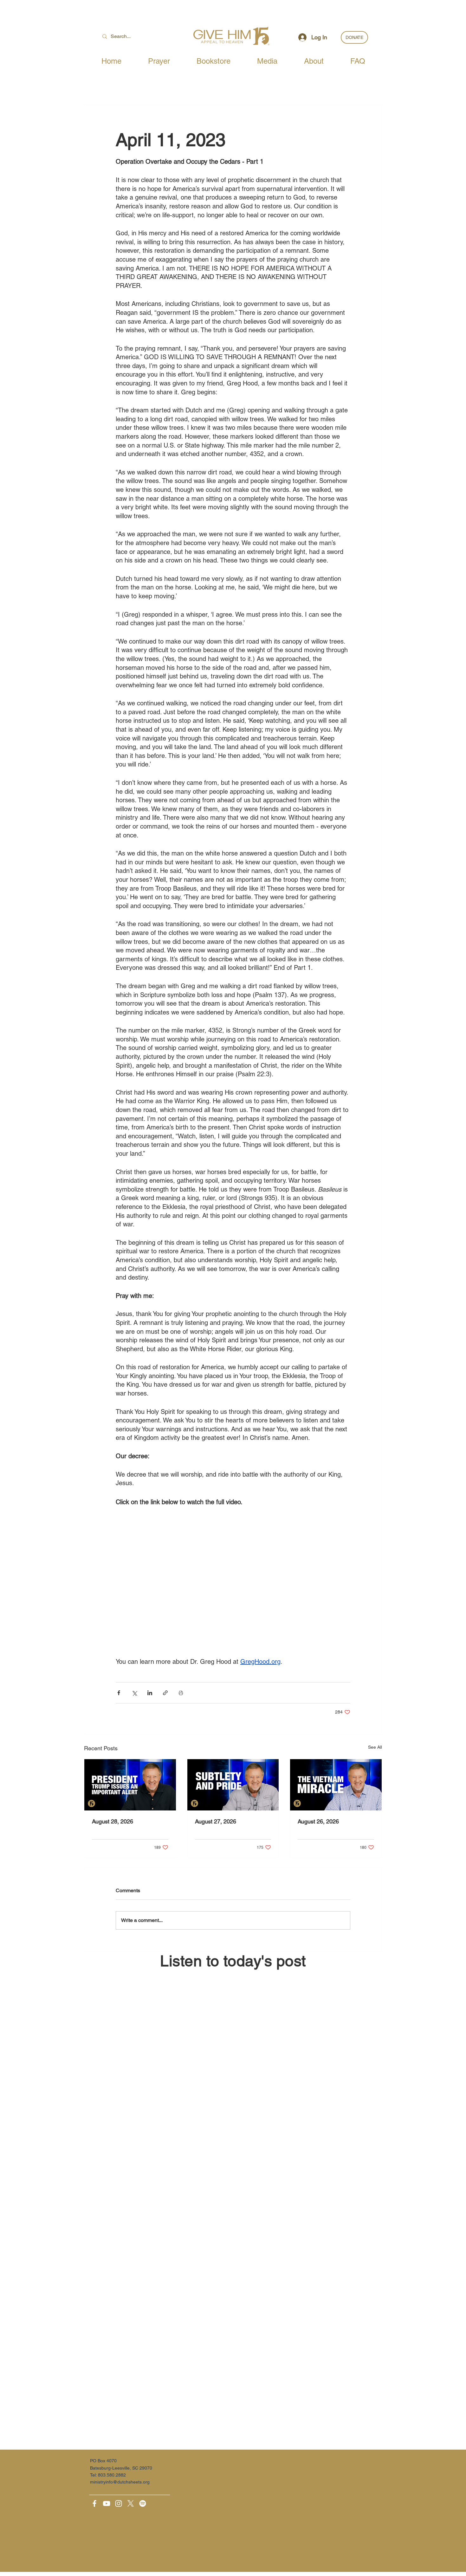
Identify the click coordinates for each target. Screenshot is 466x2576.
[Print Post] (181, 1693)
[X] (131, 2503)
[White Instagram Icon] (119, 2503)
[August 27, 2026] (233, 1785)
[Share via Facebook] (119, 1693)
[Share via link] (165, 1693)
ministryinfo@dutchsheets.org (120, 2482)
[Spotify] (143, 2503)
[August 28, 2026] (130, 1785)
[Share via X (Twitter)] (134, 1693)
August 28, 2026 (113, 1821)
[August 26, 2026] (336, 1785)
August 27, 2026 (216, 1821)
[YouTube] (107, 2503)
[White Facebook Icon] (94, 2503)
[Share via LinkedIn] (150, 1693)
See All (375, 1747)
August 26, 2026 (318, 1821)
